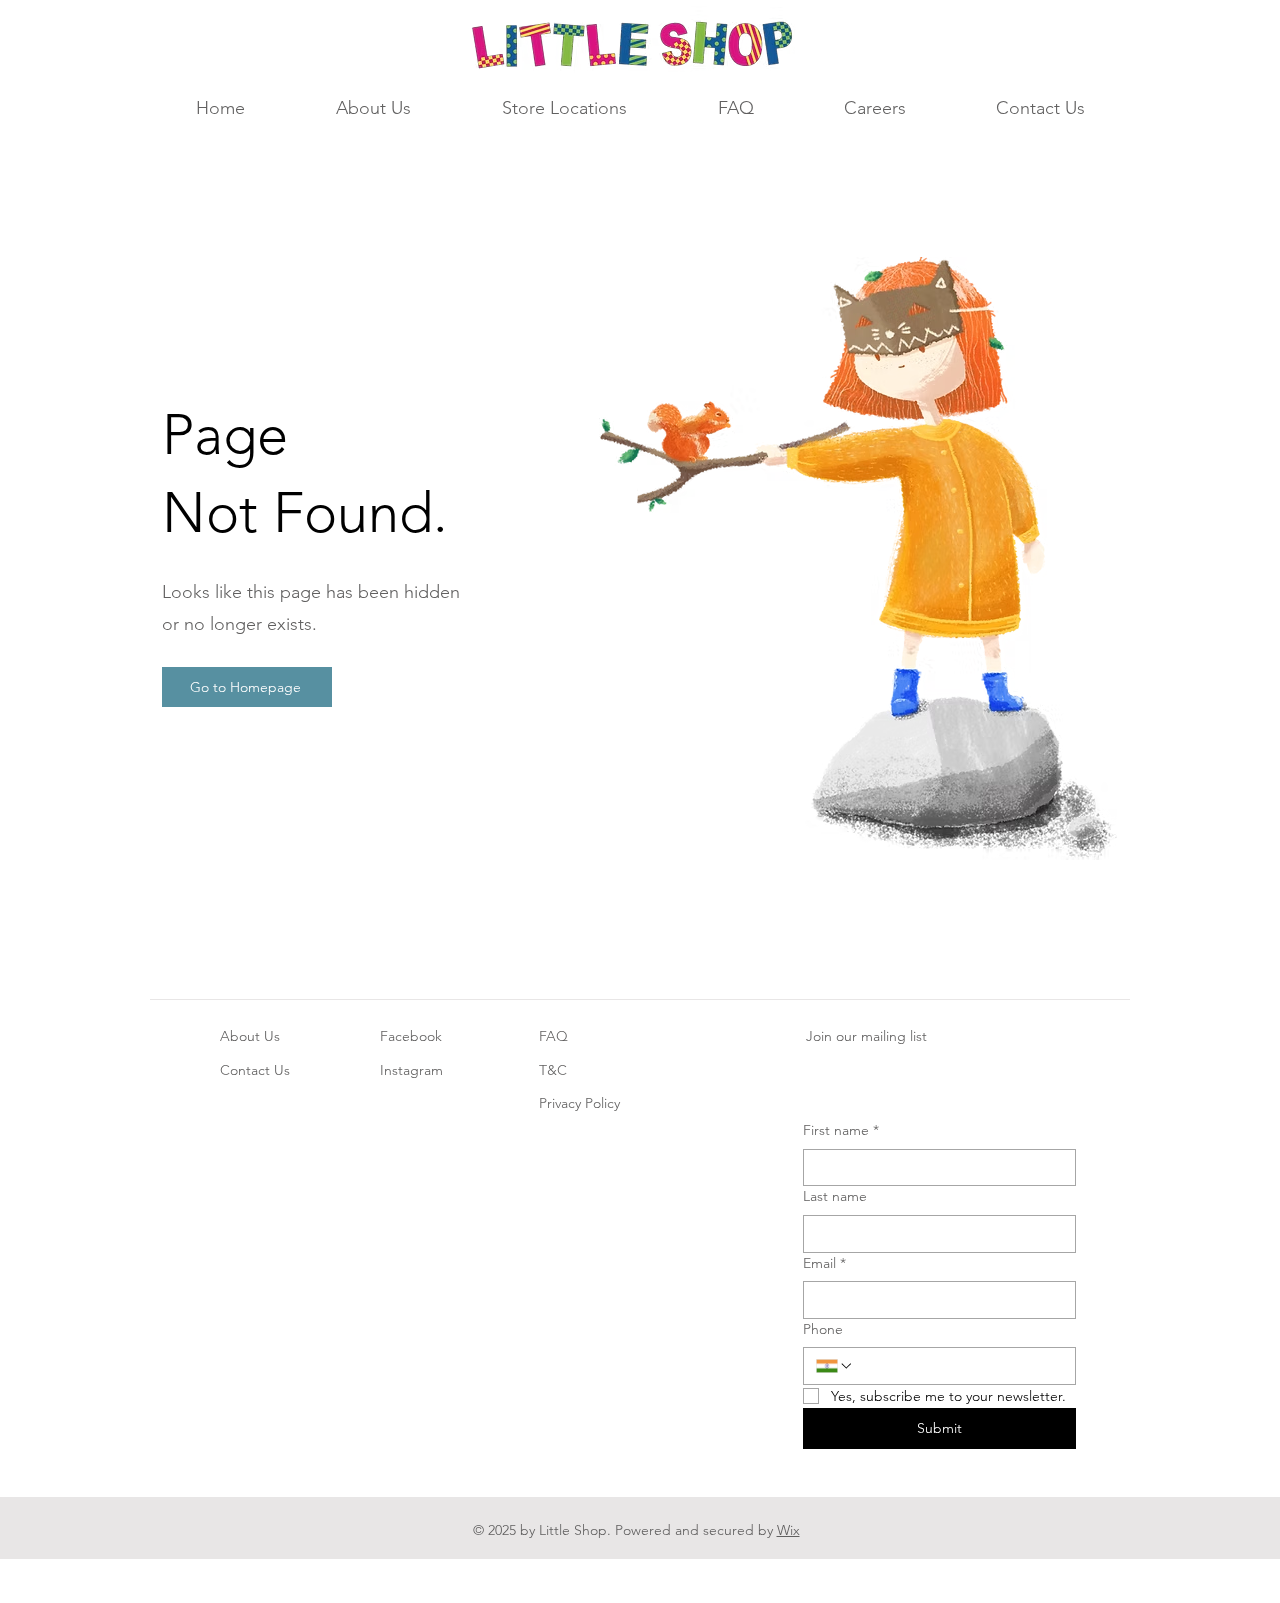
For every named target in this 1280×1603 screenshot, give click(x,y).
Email (824, 1263)
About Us (250, 1036)
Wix (788, 1530)
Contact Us (255, 1070)
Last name (835, 1196)
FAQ (553, 1036)
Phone (823, 1329)
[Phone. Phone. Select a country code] (835, 1366)
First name (841, 1130)
